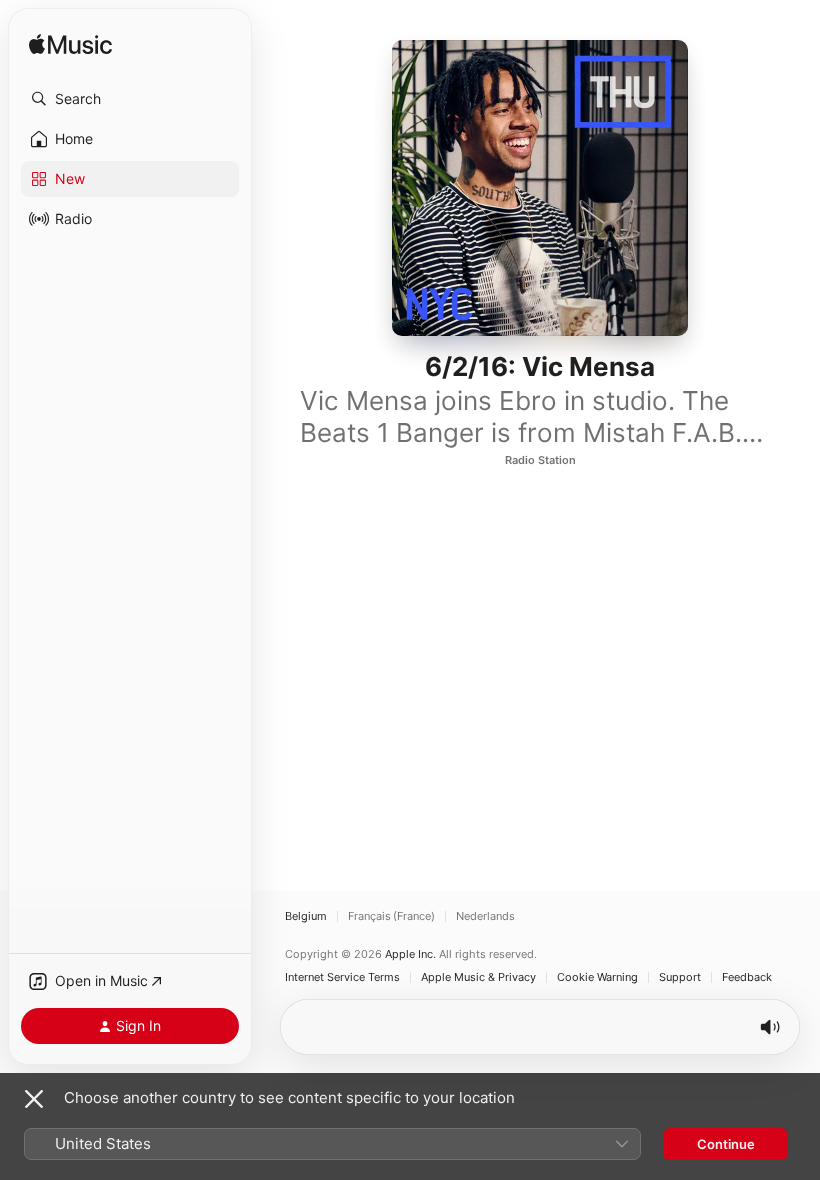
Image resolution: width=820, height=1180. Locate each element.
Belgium (306, 916)
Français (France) (391, 916)
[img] (70, 45)
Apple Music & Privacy (478, 977)
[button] (130, 99)
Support (680, 977)
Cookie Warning (597, 977)
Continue (726, 1144)
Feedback (747, 977)
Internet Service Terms (342, 977)
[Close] (34, 1099)
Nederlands (485, 916)
